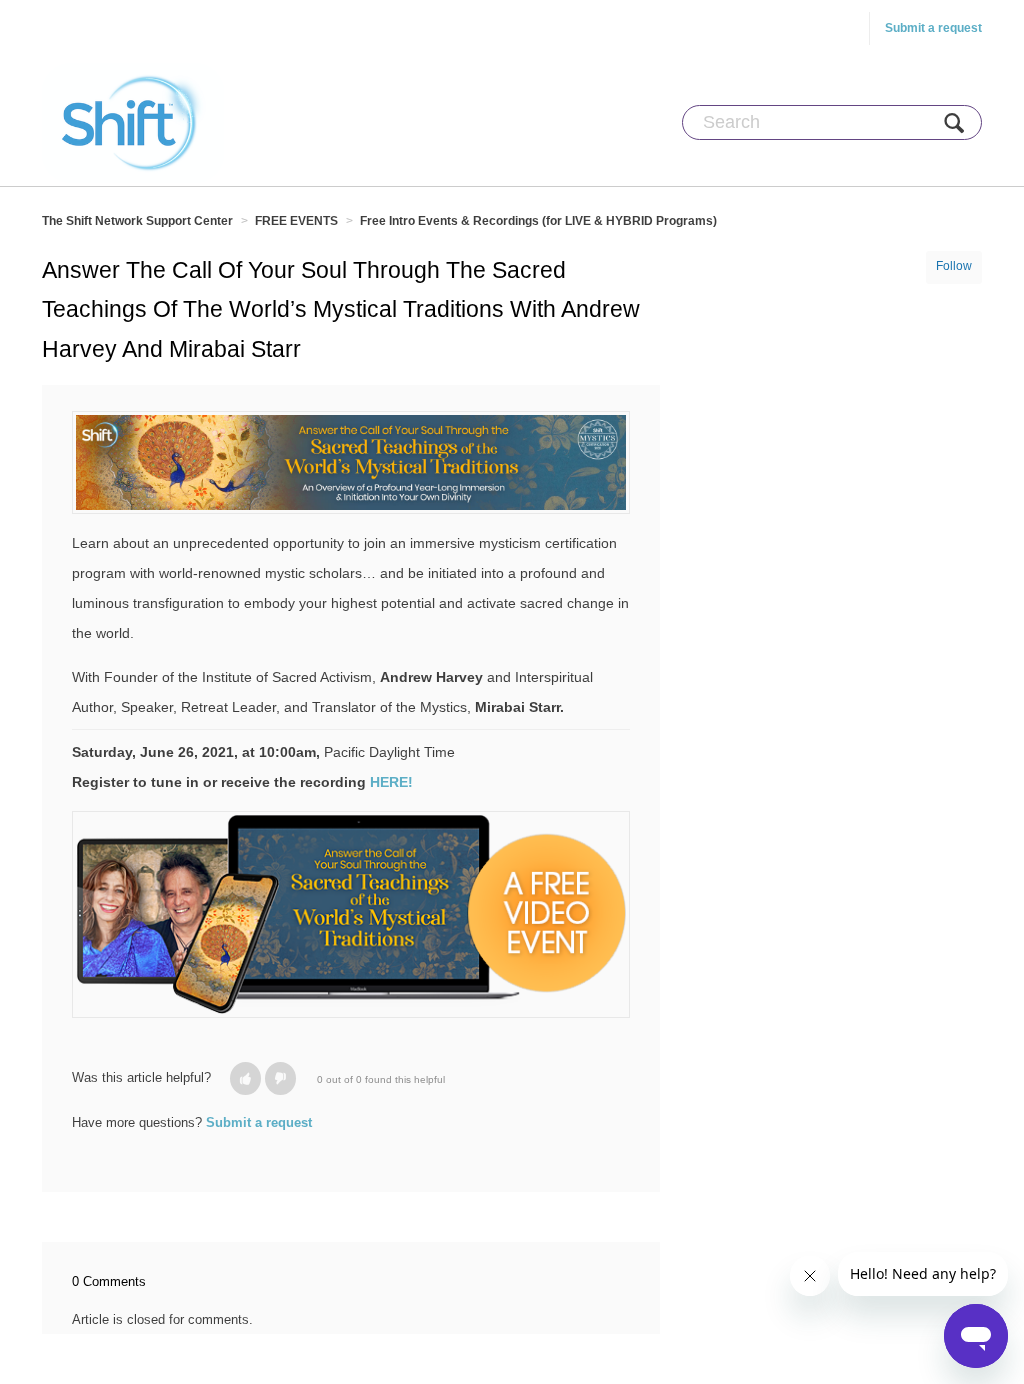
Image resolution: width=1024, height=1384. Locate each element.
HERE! (391, 782)
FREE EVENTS (296, 221)
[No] (280, 1078)
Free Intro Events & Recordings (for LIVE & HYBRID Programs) (538, 221)
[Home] (133, 122)
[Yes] (245, 1078)
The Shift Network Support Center (137, 221)
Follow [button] (954, 266)
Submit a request (933, 28)
